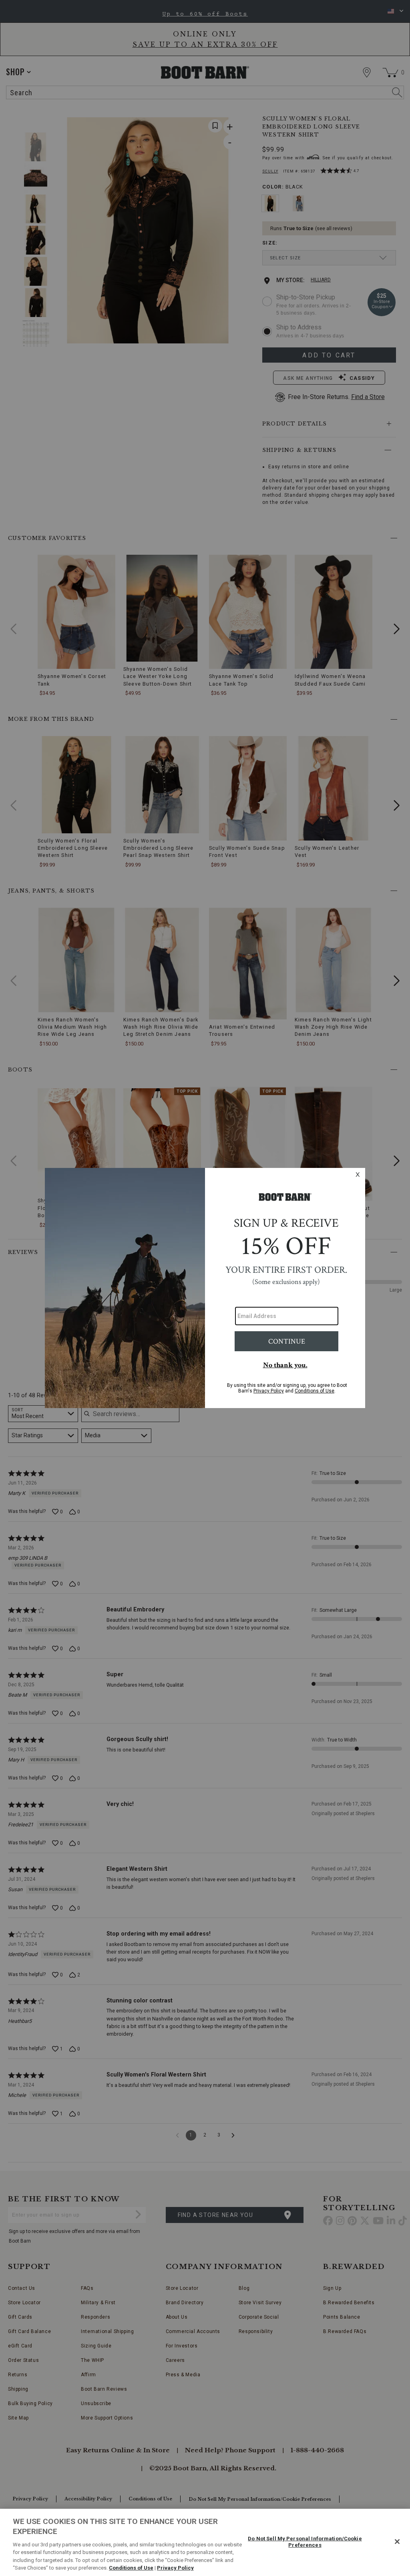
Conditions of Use (131, 2568)
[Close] (397, 2542)
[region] (205, 2542)
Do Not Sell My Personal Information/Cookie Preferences (305, 2542)
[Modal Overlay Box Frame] (205, 1288)
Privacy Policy (175, 2568)
